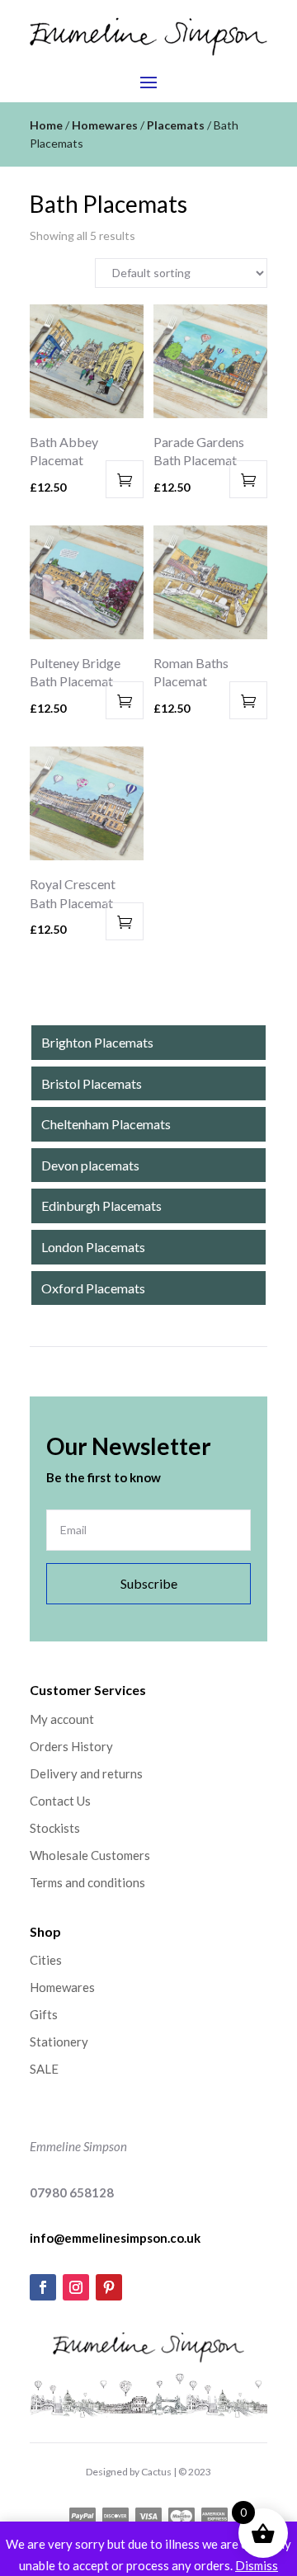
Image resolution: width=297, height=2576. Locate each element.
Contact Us (60, 1801)
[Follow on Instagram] (76, 2287)
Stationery (59, 2041)
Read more (125, 479)
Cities (46, 1960)
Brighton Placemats (97, 1042)
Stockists (55, 1828)
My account (62, 1719)
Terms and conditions (87, 1882)
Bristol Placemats (92, 1083)
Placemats (176, 125)
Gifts (44, 2014)
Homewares (105, 125)
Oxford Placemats (93, 1288)
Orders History (71, 1746)
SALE (44, 2069)
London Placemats (93, 1247)
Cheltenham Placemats (106, 1124)
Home (46, 125)
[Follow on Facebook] (43, 2287)
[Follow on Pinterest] (109, 2287)
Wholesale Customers (90, 1855)
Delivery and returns (86, 1773)
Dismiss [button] (257, 2565)
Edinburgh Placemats (101, 1206)
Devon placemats (90, 1165)
